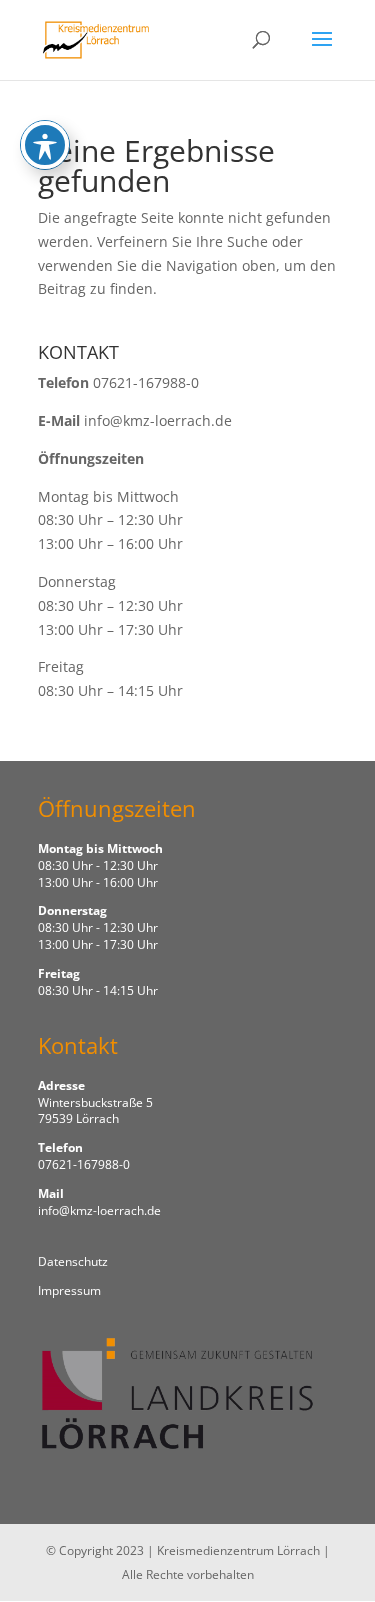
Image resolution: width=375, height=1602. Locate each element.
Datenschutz (73, 1261)
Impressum (69, 1290)
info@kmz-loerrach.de (158, 420)
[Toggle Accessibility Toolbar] (45, 145)
